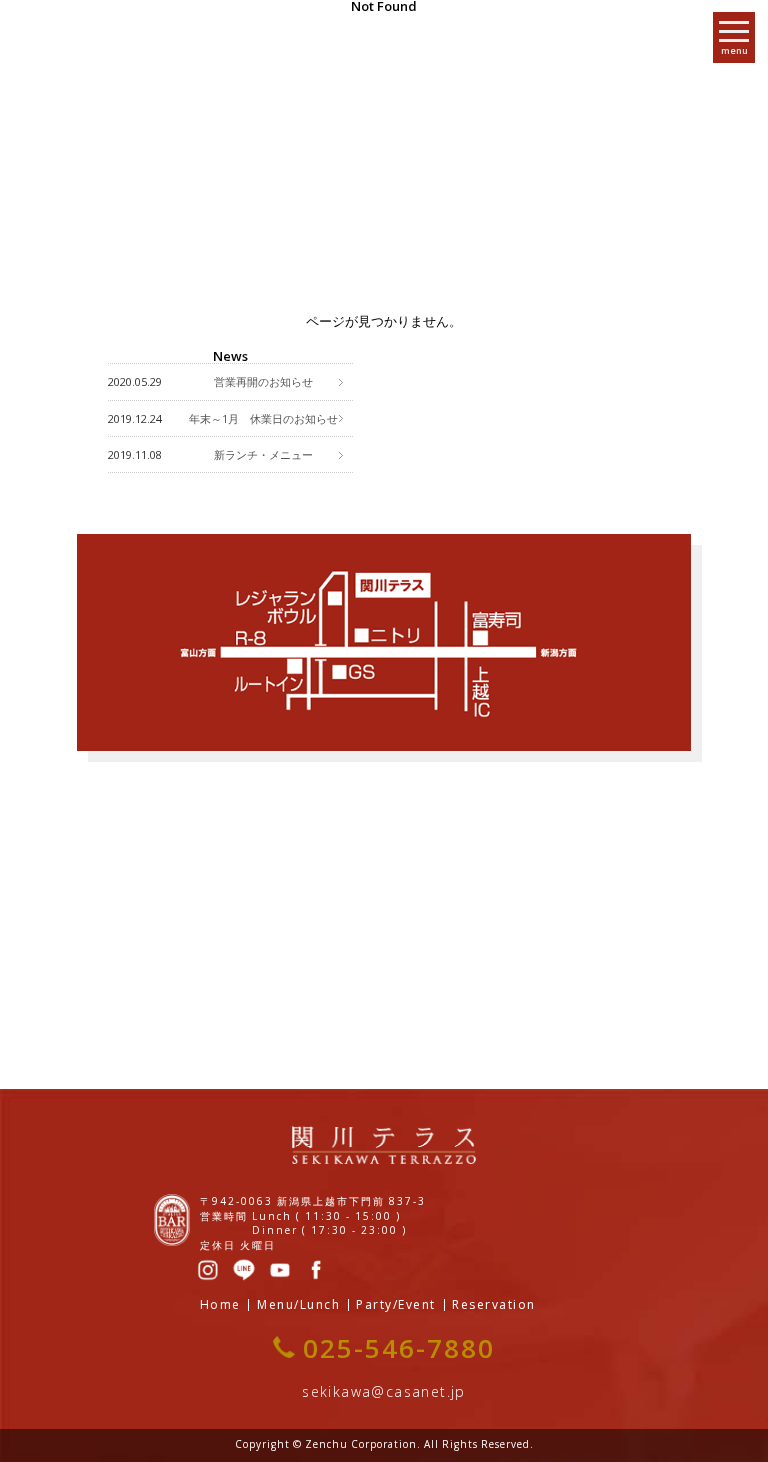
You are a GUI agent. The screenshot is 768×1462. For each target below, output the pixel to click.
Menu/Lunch (298, 1305)
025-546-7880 (399, 1348)
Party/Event (396, 1305)
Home (220, 1305)
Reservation (494, 1305)
